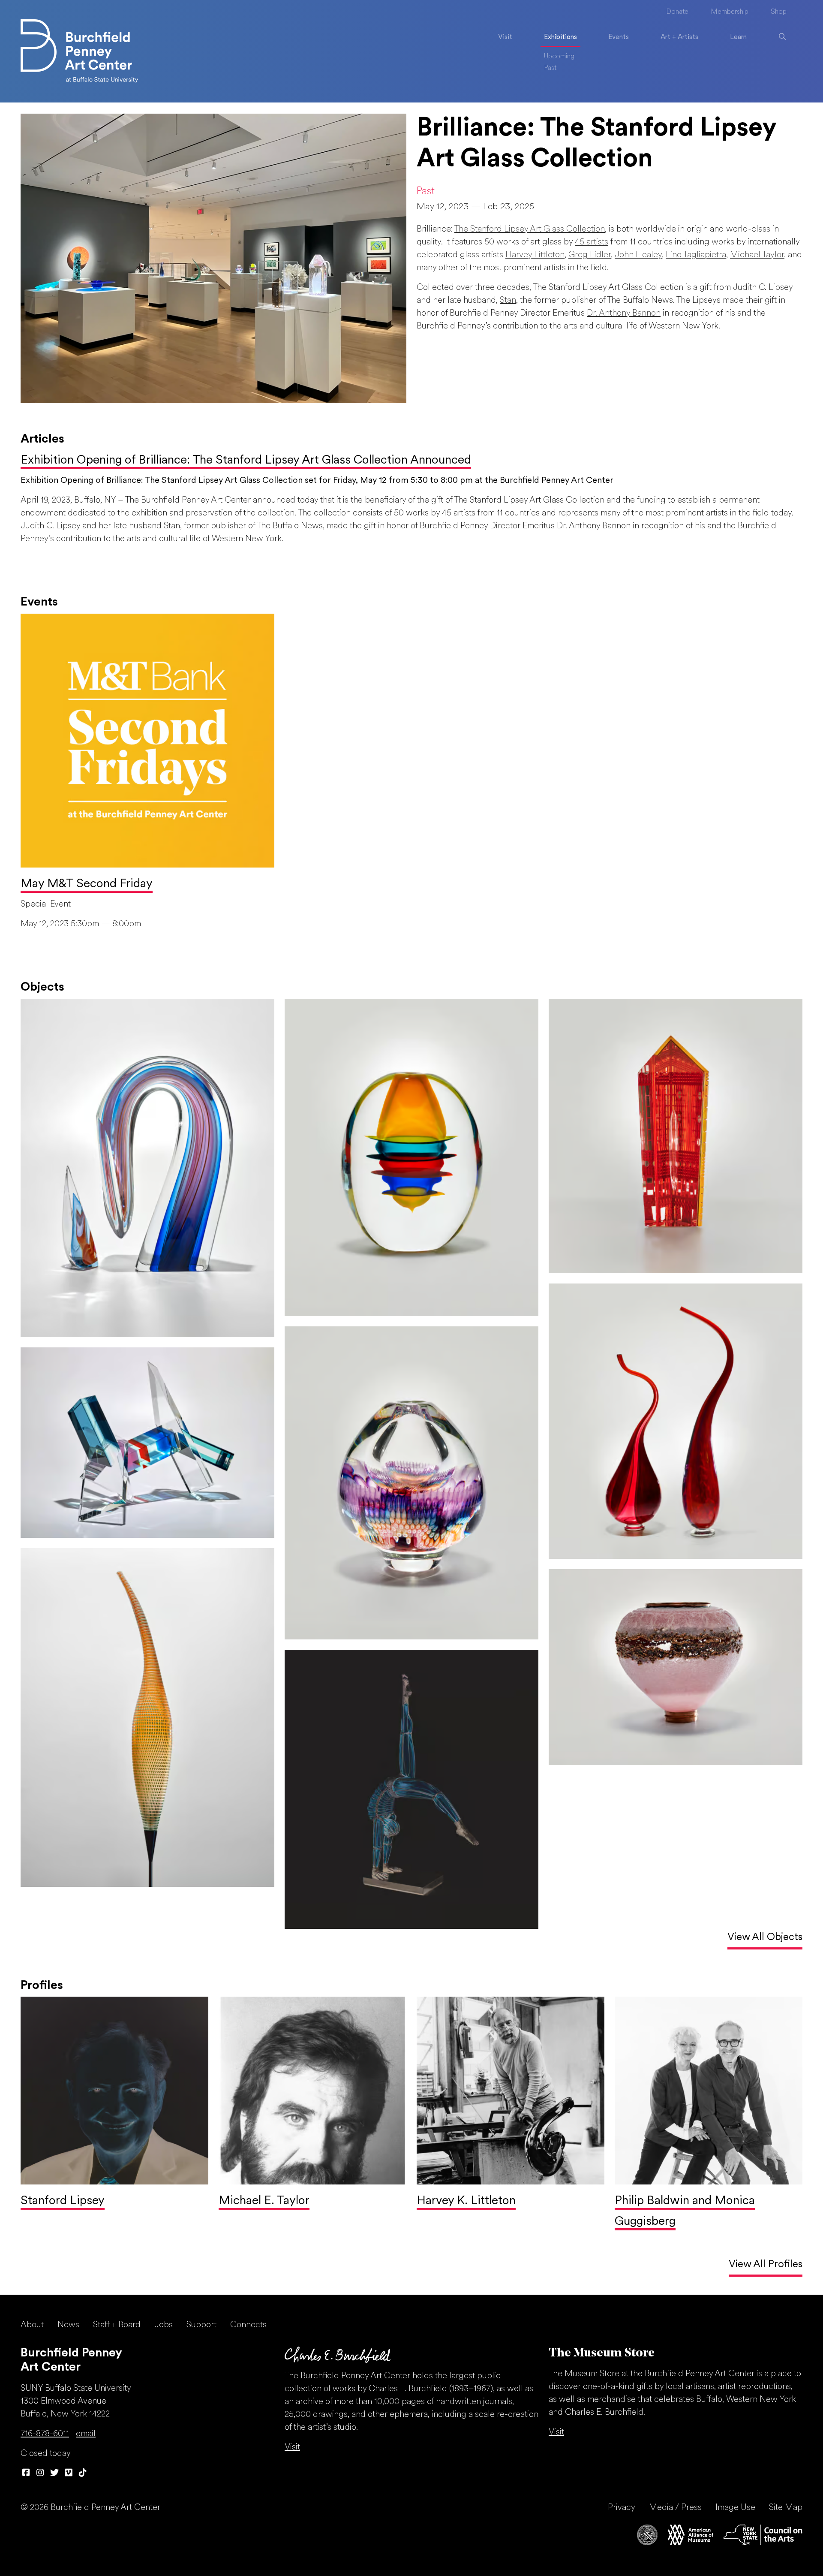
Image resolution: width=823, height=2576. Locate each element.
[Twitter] (54, 2474)
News (68, 2325)
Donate (677, 12)
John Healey (638, 255)
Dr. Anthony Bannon (624, 313)
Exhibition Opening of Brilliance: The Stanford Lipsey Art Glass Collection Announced (246, 461)
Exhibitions (560, 37)
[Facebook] (26, 2474)
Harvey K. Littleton (466, 2201)
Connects (248, 2325)
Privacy (622, 2508)
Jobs (164, 2325)
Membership (730, 12)
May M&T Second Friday (87, 884)
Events (619, 37)
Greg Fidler (590, 255)
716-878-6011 (45, 2434)
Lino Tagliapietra (696, 255)
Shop (779, 12)
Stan (508, 301)
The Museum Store (602, 2353)
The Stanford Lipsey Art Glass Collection (530, 229)
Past (550, 68)
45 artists (592, 242)
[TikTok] (83, 2474)
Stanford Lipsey (63, 2201)
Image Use (735, 2508)
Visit (505, 37)
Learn (738, 37)
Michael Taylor (757, 255)
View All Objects (765, 1937)
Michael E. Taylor (264, 2201)
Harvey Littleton (535, 255)
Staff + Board (117, 2325)
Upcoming (559, 57)
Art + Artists (679, 37)
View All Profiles (766, 2265)
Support (201, 2325)
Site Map (786, 2508)
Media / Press (675, 2508)
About (32, 2325)
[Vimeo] (68, 2474)
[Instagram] (40, 2474)
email (86, 2434)
